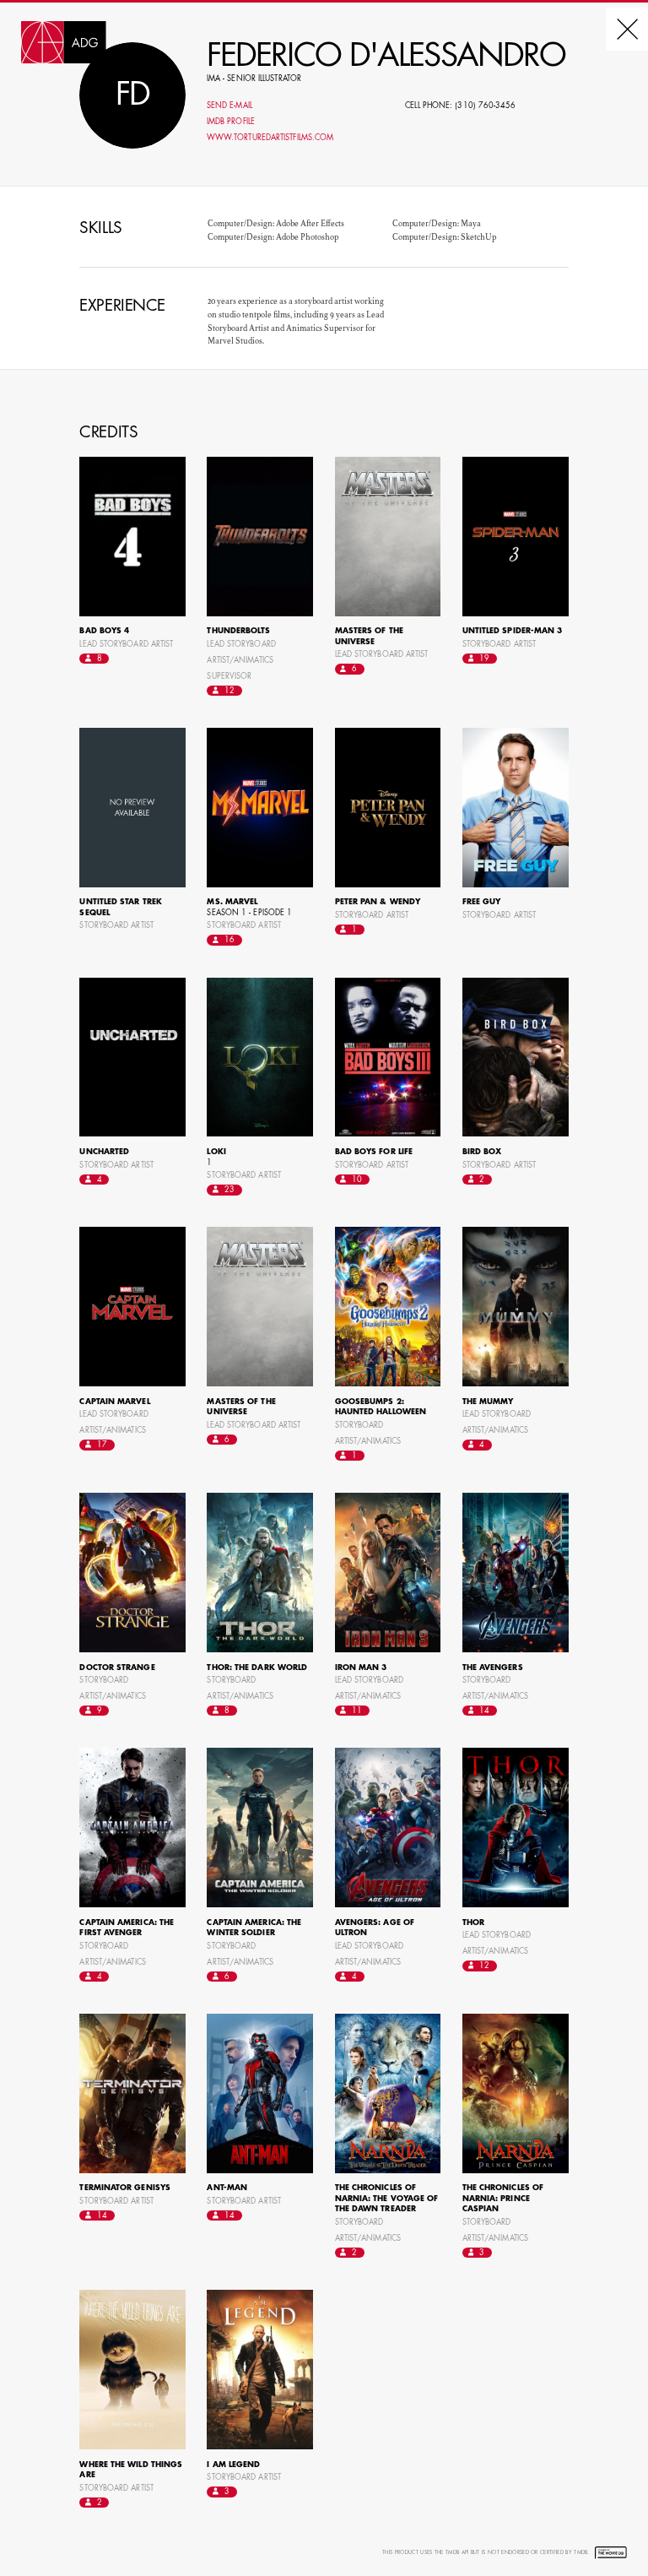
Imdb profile (231, 122)
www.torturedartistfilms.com (270, 138)
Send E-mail (229, 106)
